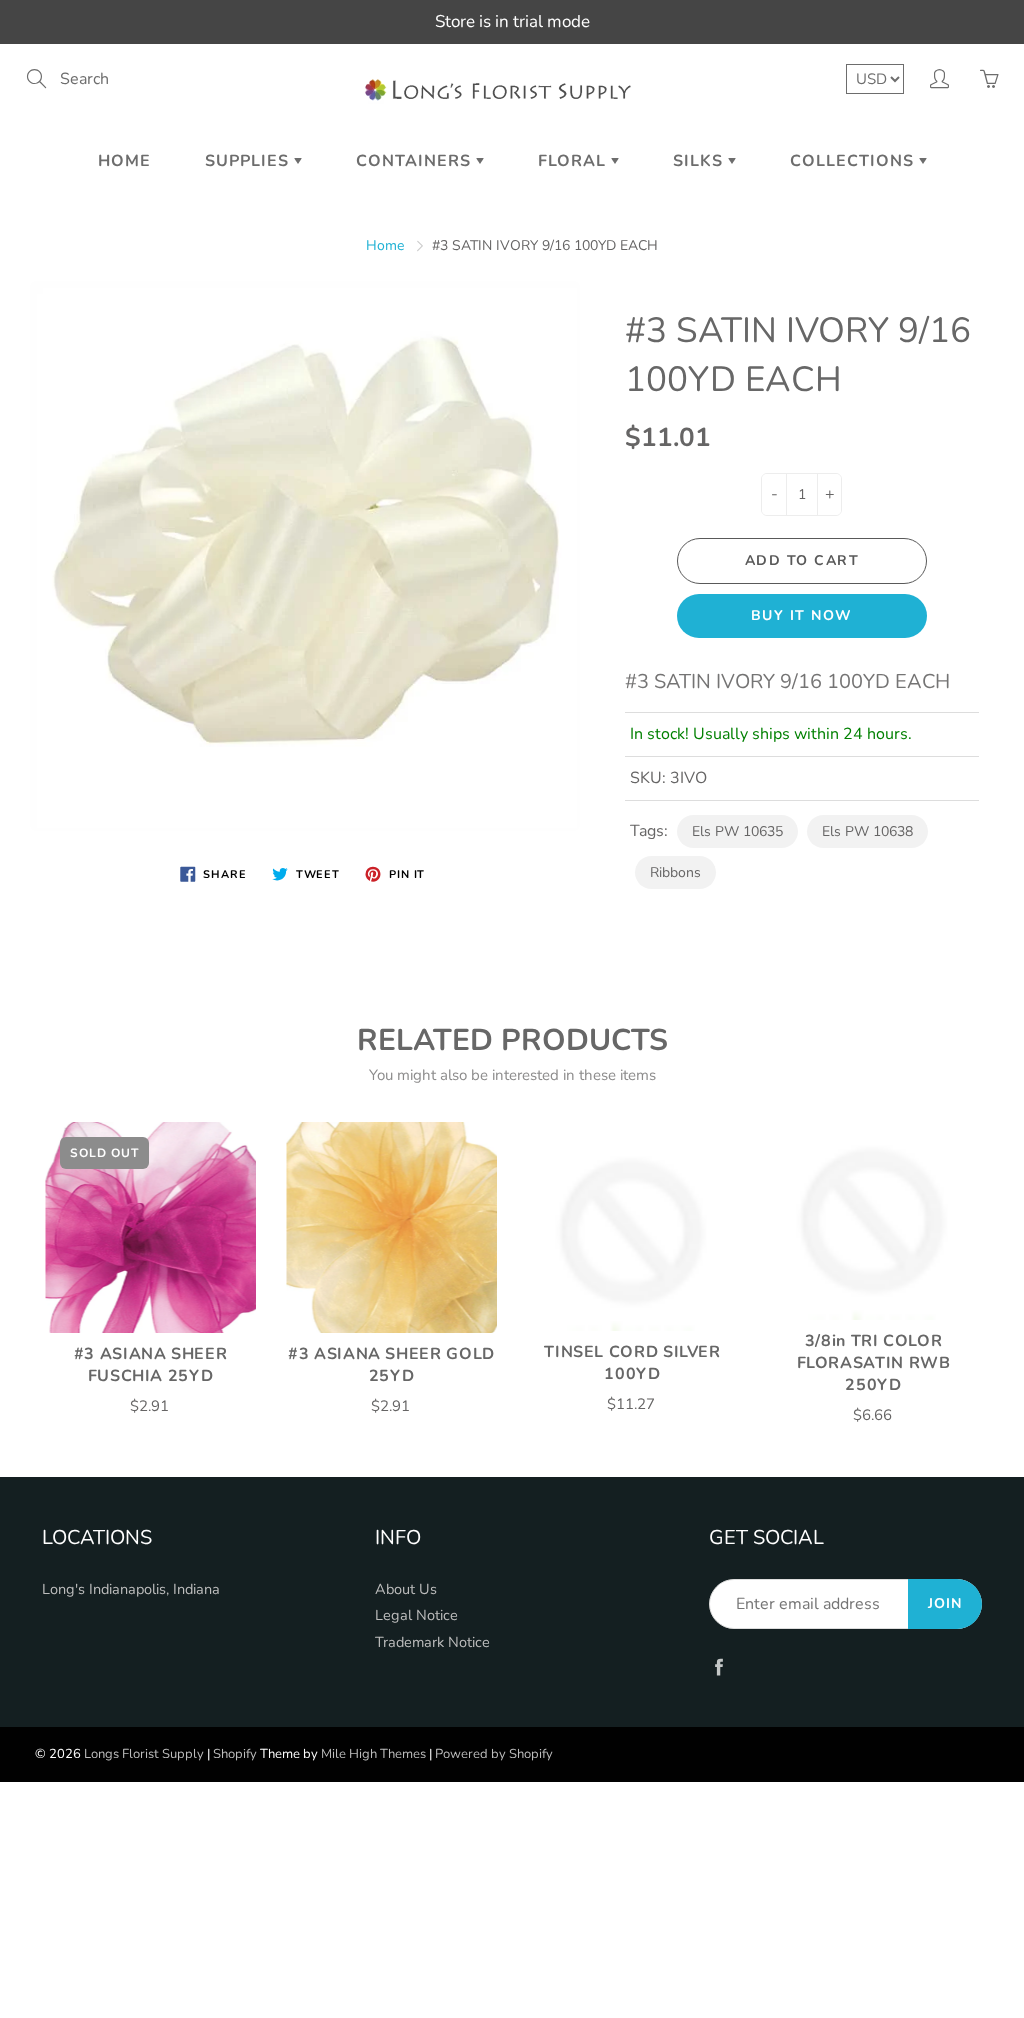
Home (124, 161)
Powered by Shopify (494, 1754)
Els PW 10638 (867, 831)
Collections (854, 161)
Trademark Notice (432, 1642)
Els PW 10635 (737, 831)
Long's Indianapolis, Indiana (131, 1589)
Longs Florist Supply (144, 1754)
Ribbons (675, 872)
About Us (406, 1589)
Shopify (235, 1754)
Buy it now (802, 615)
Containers (416, 161)
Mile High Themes (373, 1754)
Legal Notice (416, 1615)
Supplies (249, 161)
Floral (574, 161)
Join (945, 1603)
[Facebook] (719, 1666)
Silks (700, 161)
